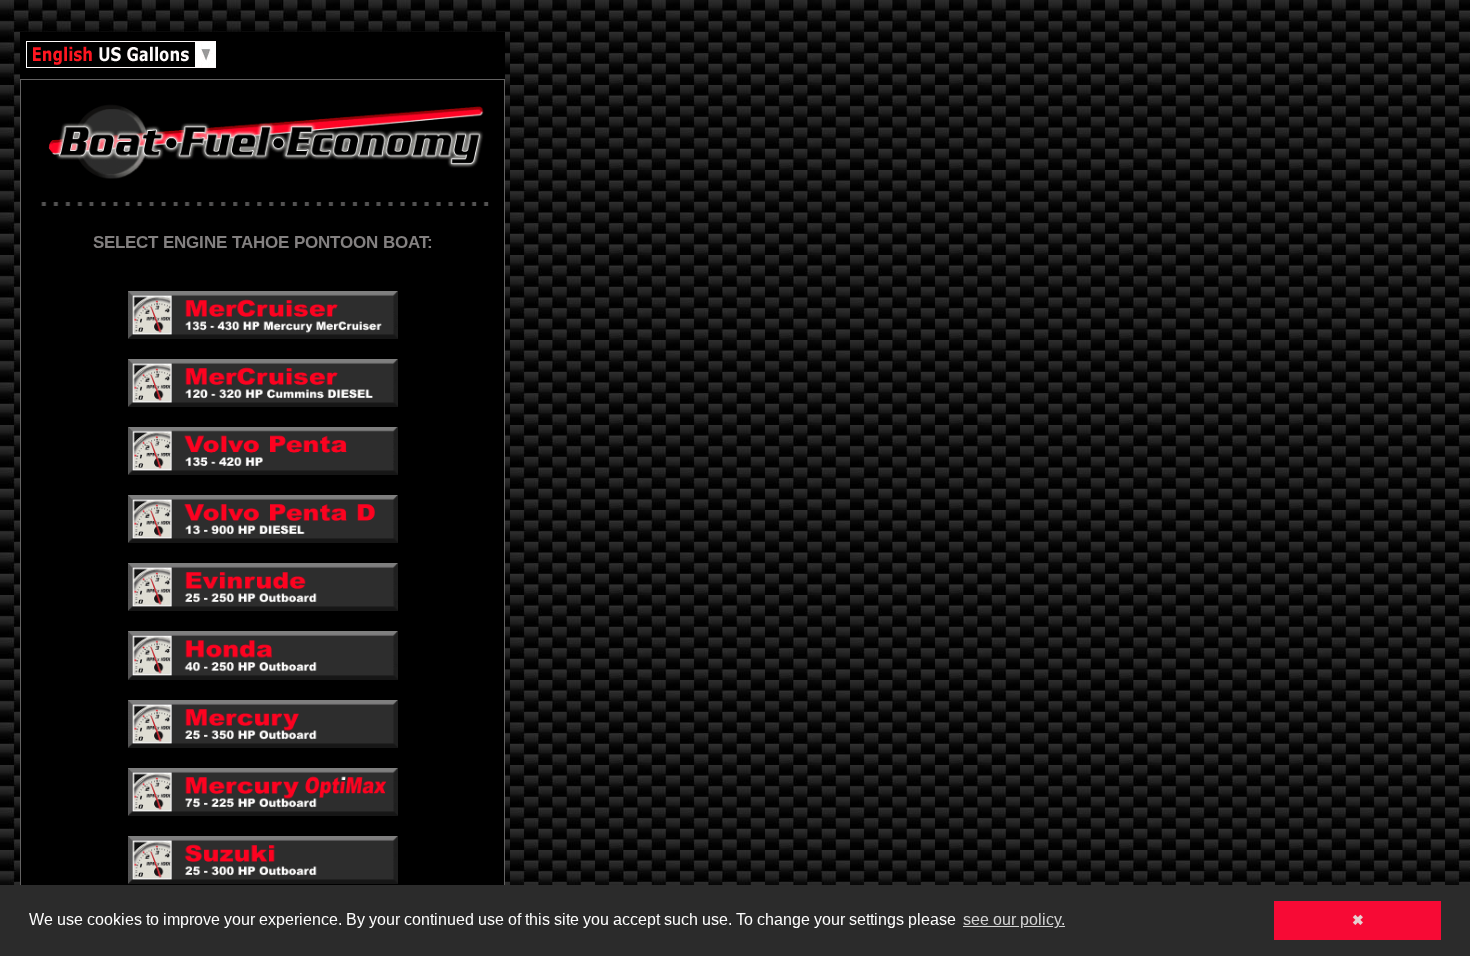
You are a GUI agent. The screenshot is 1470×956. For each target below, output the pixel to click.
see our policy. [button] (1014, 919)
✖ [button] (1358, 920)
